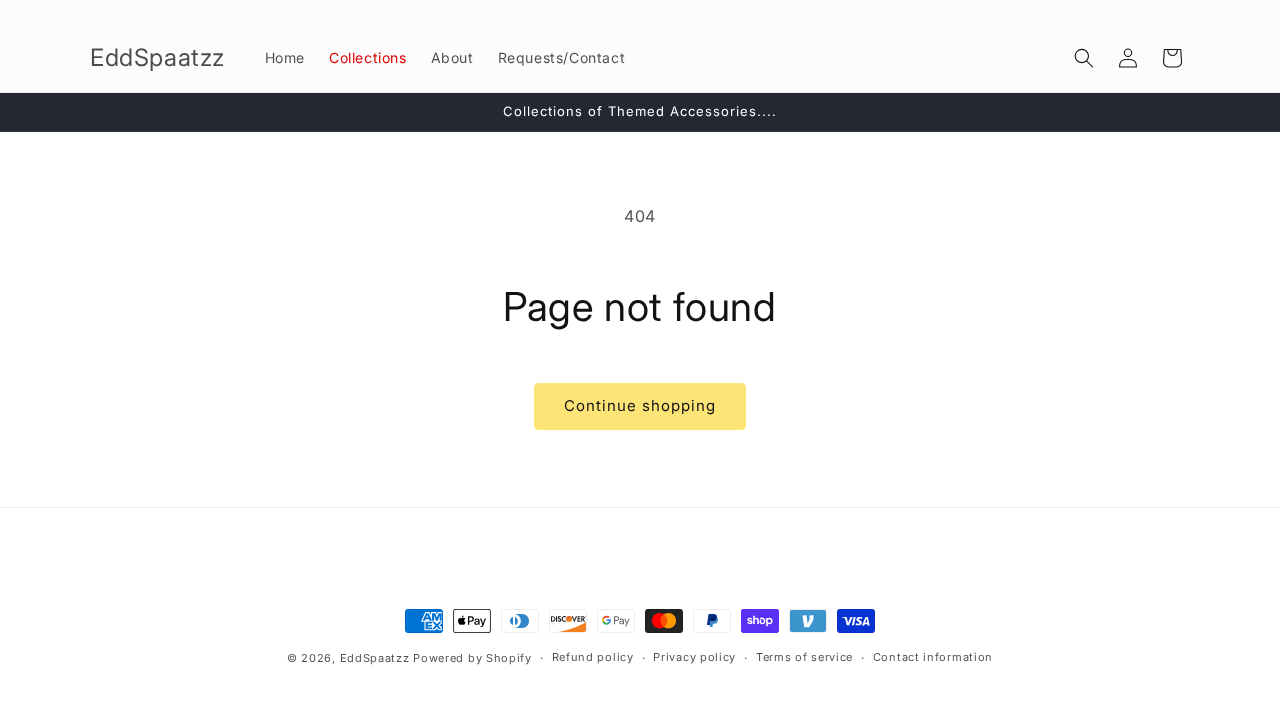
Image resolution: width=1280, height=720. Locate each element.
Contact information (933, 657)
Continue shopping (640, 405)
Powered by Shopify (472, 658)
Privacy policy (694, 657)
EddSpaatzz (375, 658)
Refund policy (593, 657)
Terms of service (804, 657)
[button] (1084, 58)
